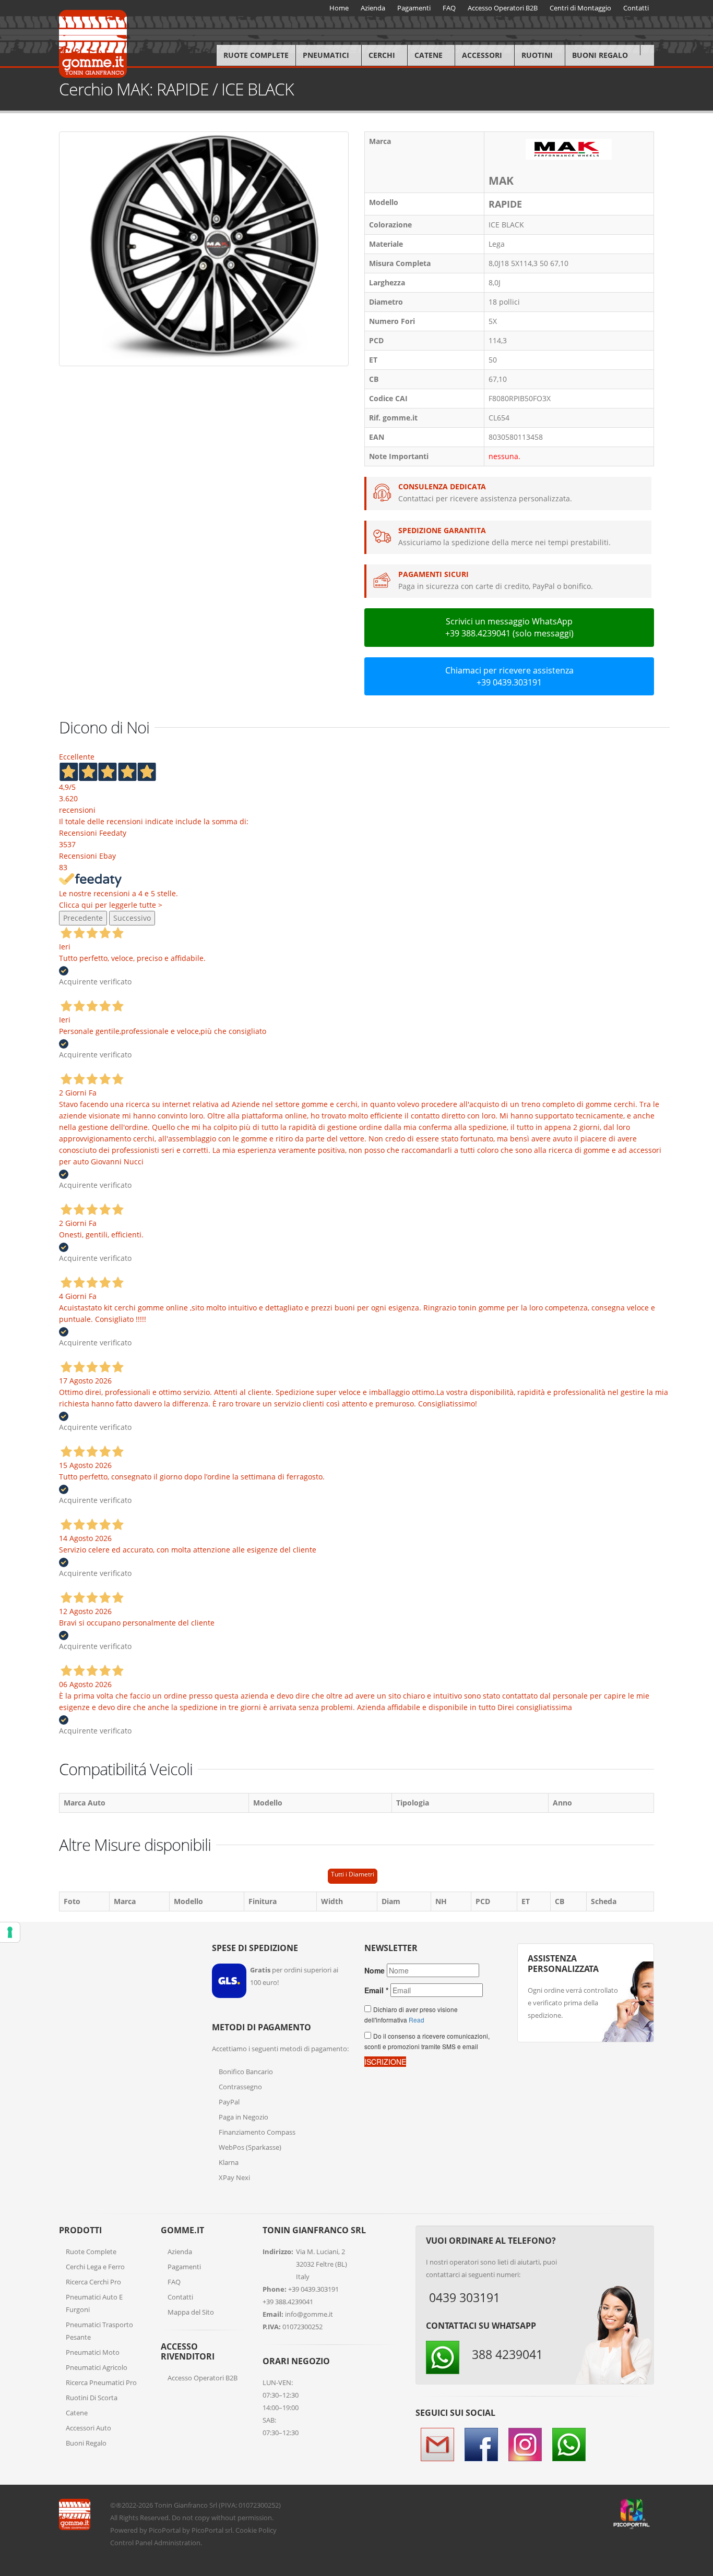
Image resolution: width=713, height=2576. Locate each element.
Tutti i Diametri (353, 1874)
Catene (429, 55)
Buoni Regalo (600, 55)
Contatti (180, 2297)
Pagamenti (184, 2267)
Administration (177, 2543)
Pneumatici (326, 55)
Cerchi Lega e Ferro (95, 2267)
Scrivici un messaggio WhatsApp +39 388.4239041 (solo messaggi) (509, 627)
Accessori (482, 55)
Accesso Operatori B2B (203, 2378)
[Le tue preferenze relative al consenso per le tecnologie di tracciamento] (10, 1932)
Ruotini (537, 55)
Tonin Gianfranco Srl (186, 2505)
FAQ (174, 2282)
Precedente (83, 918)
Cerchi (382, 55)
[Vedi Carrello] (647, 50)
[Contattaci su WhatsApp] (697, 1868)
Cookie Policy (256, 2530)
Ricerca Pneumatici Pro (101, 2382)
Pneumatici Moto (93, 2352)
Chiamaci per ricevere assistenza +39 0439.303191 (509, 676)
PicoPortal (165, 2530)
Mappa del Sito (191, 2312)
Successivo (132, 918)
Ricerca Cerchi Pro (93, 2282)
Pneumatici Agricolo (97, 2367)
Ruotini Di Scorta (92, 2398)
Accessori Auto (88, 2428)
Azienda (180, 2252)
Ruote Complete (256, 55)
